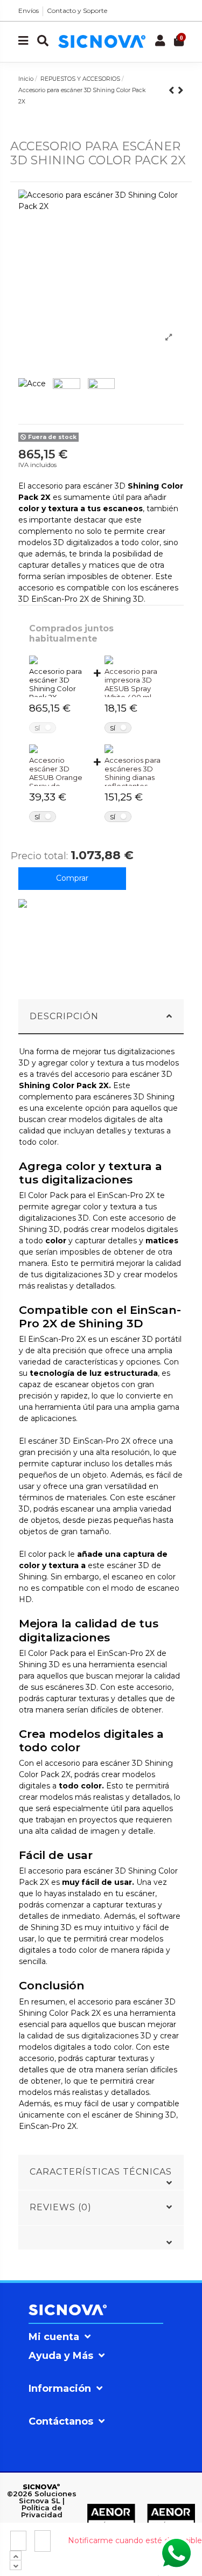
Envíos (29, 11)
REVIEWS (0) (61, 2207)
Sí (37, 728)
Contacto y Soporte (77, 11)
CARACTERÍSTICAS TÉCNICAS (101, 2172)
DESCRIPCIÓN (64, 1016)
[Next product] (181, 90)
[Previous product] (173, 90)
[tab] (101, 1017)
